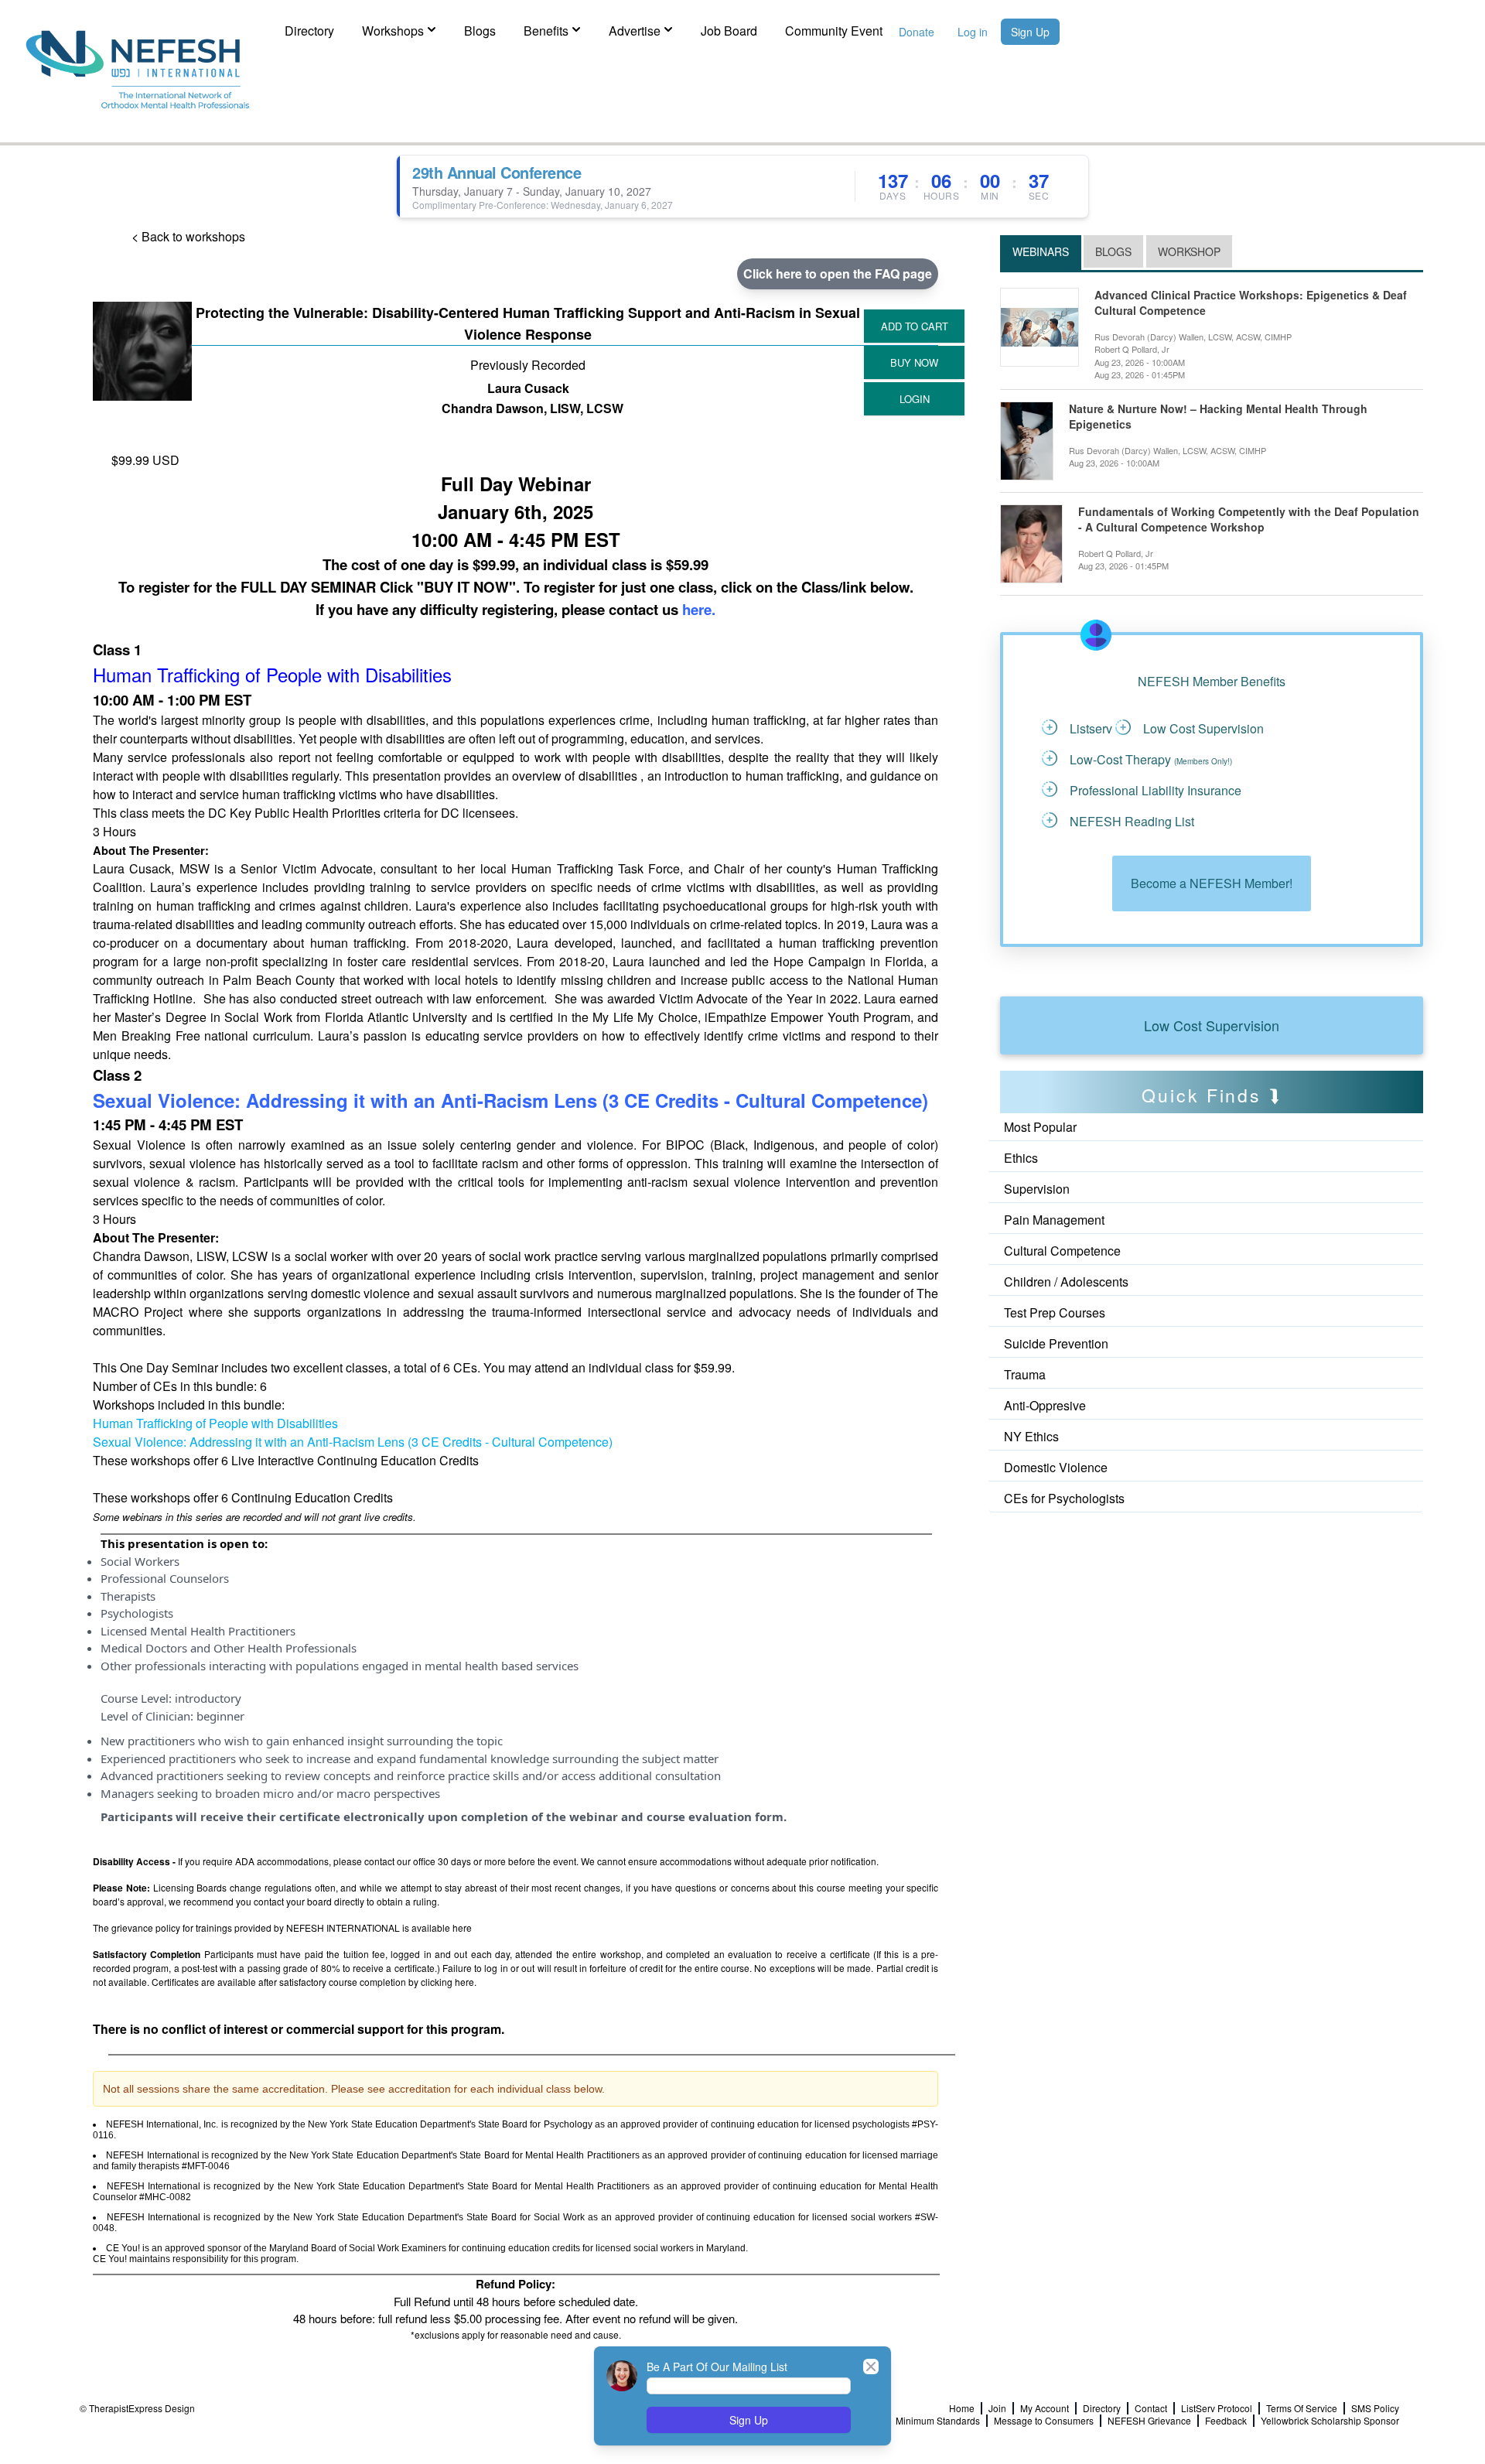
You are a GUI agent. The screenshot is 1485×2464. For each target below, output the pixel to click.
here (462, 1927)
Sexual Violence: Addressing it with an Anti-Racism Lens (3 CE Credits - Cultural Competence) (510, 1100)
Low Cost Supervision (1212, 1025)
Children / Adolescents (1066, 1282)
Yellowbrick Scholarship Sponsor (1330, 2421)
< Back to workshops (188, 236)
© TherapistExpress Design (137, 2408)
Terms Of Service (1302, 2408)
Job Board (729, 31)
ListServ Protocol (1217, 2408)
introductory (208, 1698)
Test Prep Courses (1055, 1312)
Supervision (1037, 1189)
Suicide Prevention (1056, 1343)
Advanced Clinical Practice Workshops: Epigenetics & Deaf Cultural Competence (1251, 303)
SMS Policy (1375, 2408)
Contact (1151, 2408)
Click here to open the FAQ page (838, 273)
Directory (309, 31)
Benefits (546, 31)
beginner (220, 1716)
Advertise (635, 31)
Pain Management (1054, 1220)
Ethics (1021, 1158)
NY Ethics (1031, 1436)
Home (962, 2408)
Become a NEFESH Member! (1212, 883)
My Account (1045, 2408)
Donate (917, 32)
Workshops (393, 31)
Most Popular (1040, 1127)
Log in (973, 32)
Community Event (834, 31)
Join (997, 2408)
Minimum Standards (938, 2421)
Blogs (480, 31)
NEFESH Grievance (1149, 2421)
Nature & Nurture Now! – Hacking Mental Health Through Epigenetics (1218, 417)
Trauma (1025, 1374)
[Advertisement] (1070, 1554)
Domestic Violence (1056, 1467)
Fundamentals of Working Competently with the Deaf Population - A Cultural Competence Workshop (1249, 519)
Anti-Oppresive (1045, 1405)
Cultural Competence (1062, 1251)
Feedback (1226, 2421)
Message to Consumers (1044, 2421)
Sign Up (1030, 32)
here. (699, 609)
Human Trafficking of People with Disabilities (215, 1423)
